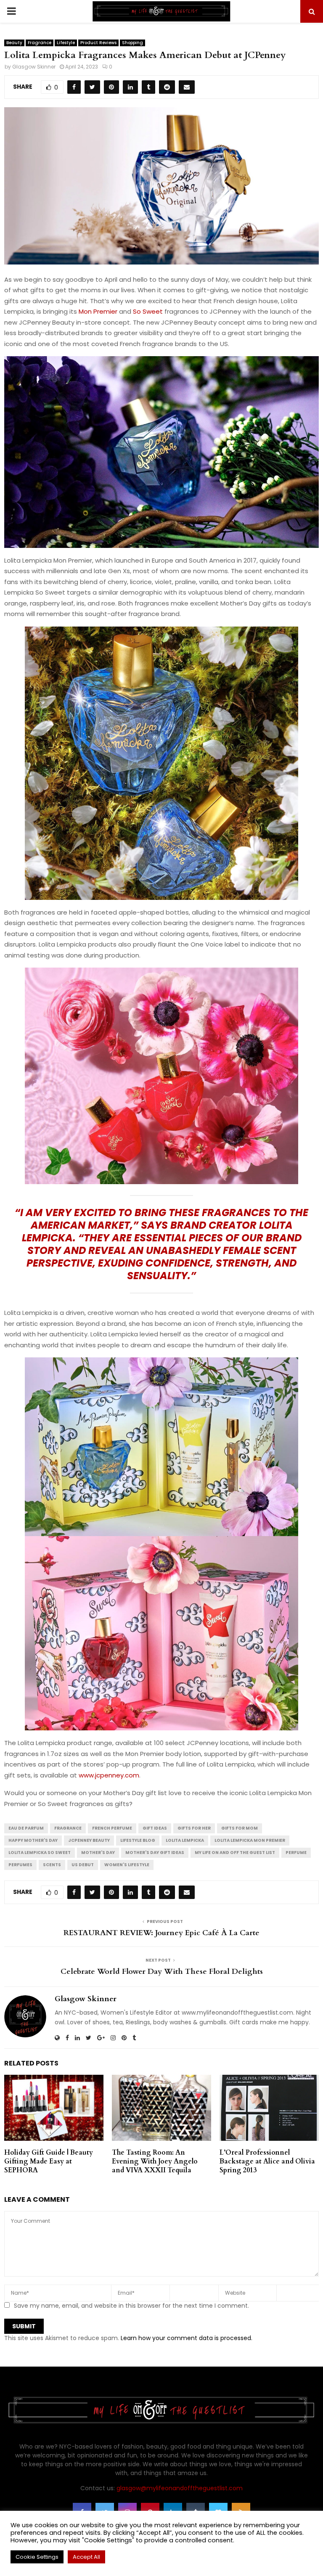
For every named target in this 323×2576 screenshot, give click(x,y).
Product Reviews (98, 43)
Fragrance (40, 43)
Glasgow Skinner (34, 67)
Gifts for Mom (240, 1828)
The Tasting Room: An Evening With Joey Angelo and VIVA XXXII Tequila (155, 2161)
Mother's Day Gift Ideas (155, 1853)
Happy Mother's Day (33, 1840)
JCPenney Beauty (89, 1840)
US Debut (83, 1865)
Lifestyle (66, 43)
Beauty (14, 43)
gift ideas (155, 1828)
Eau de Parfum (26, 1828)
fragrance (68, 1828)
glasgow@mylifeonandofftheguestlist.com (180, 2488)
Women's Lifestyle (127, 1865)
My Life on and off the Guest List (235, 1853)
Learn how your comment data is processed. (187, 2338)
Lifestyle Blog (138, 1840)
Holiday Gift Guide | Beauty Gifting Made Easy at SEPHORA (49, 2161)
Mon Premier (98, 311)
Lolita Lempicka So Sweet (40, 1853)
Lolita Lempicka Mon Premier (250, 1840)
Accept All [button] (86, 2557)
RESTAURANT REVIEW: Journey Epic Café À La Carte (161, 1933)
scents (52, 1865)
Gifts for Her (194, 1828)
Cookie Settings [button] (37, 2557)
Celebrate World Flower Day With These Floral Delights (162, 1972)
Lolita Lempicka (185, 1840)
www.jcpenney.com (109, 1775)
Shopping (132, 43)
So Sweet (148, 311)
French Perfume (112, 1828)
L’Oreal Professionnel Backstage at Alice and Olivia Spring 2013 (267, 2161)
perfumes (20, 1865)
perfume (296, 1853)
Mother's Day (98, 1853)
